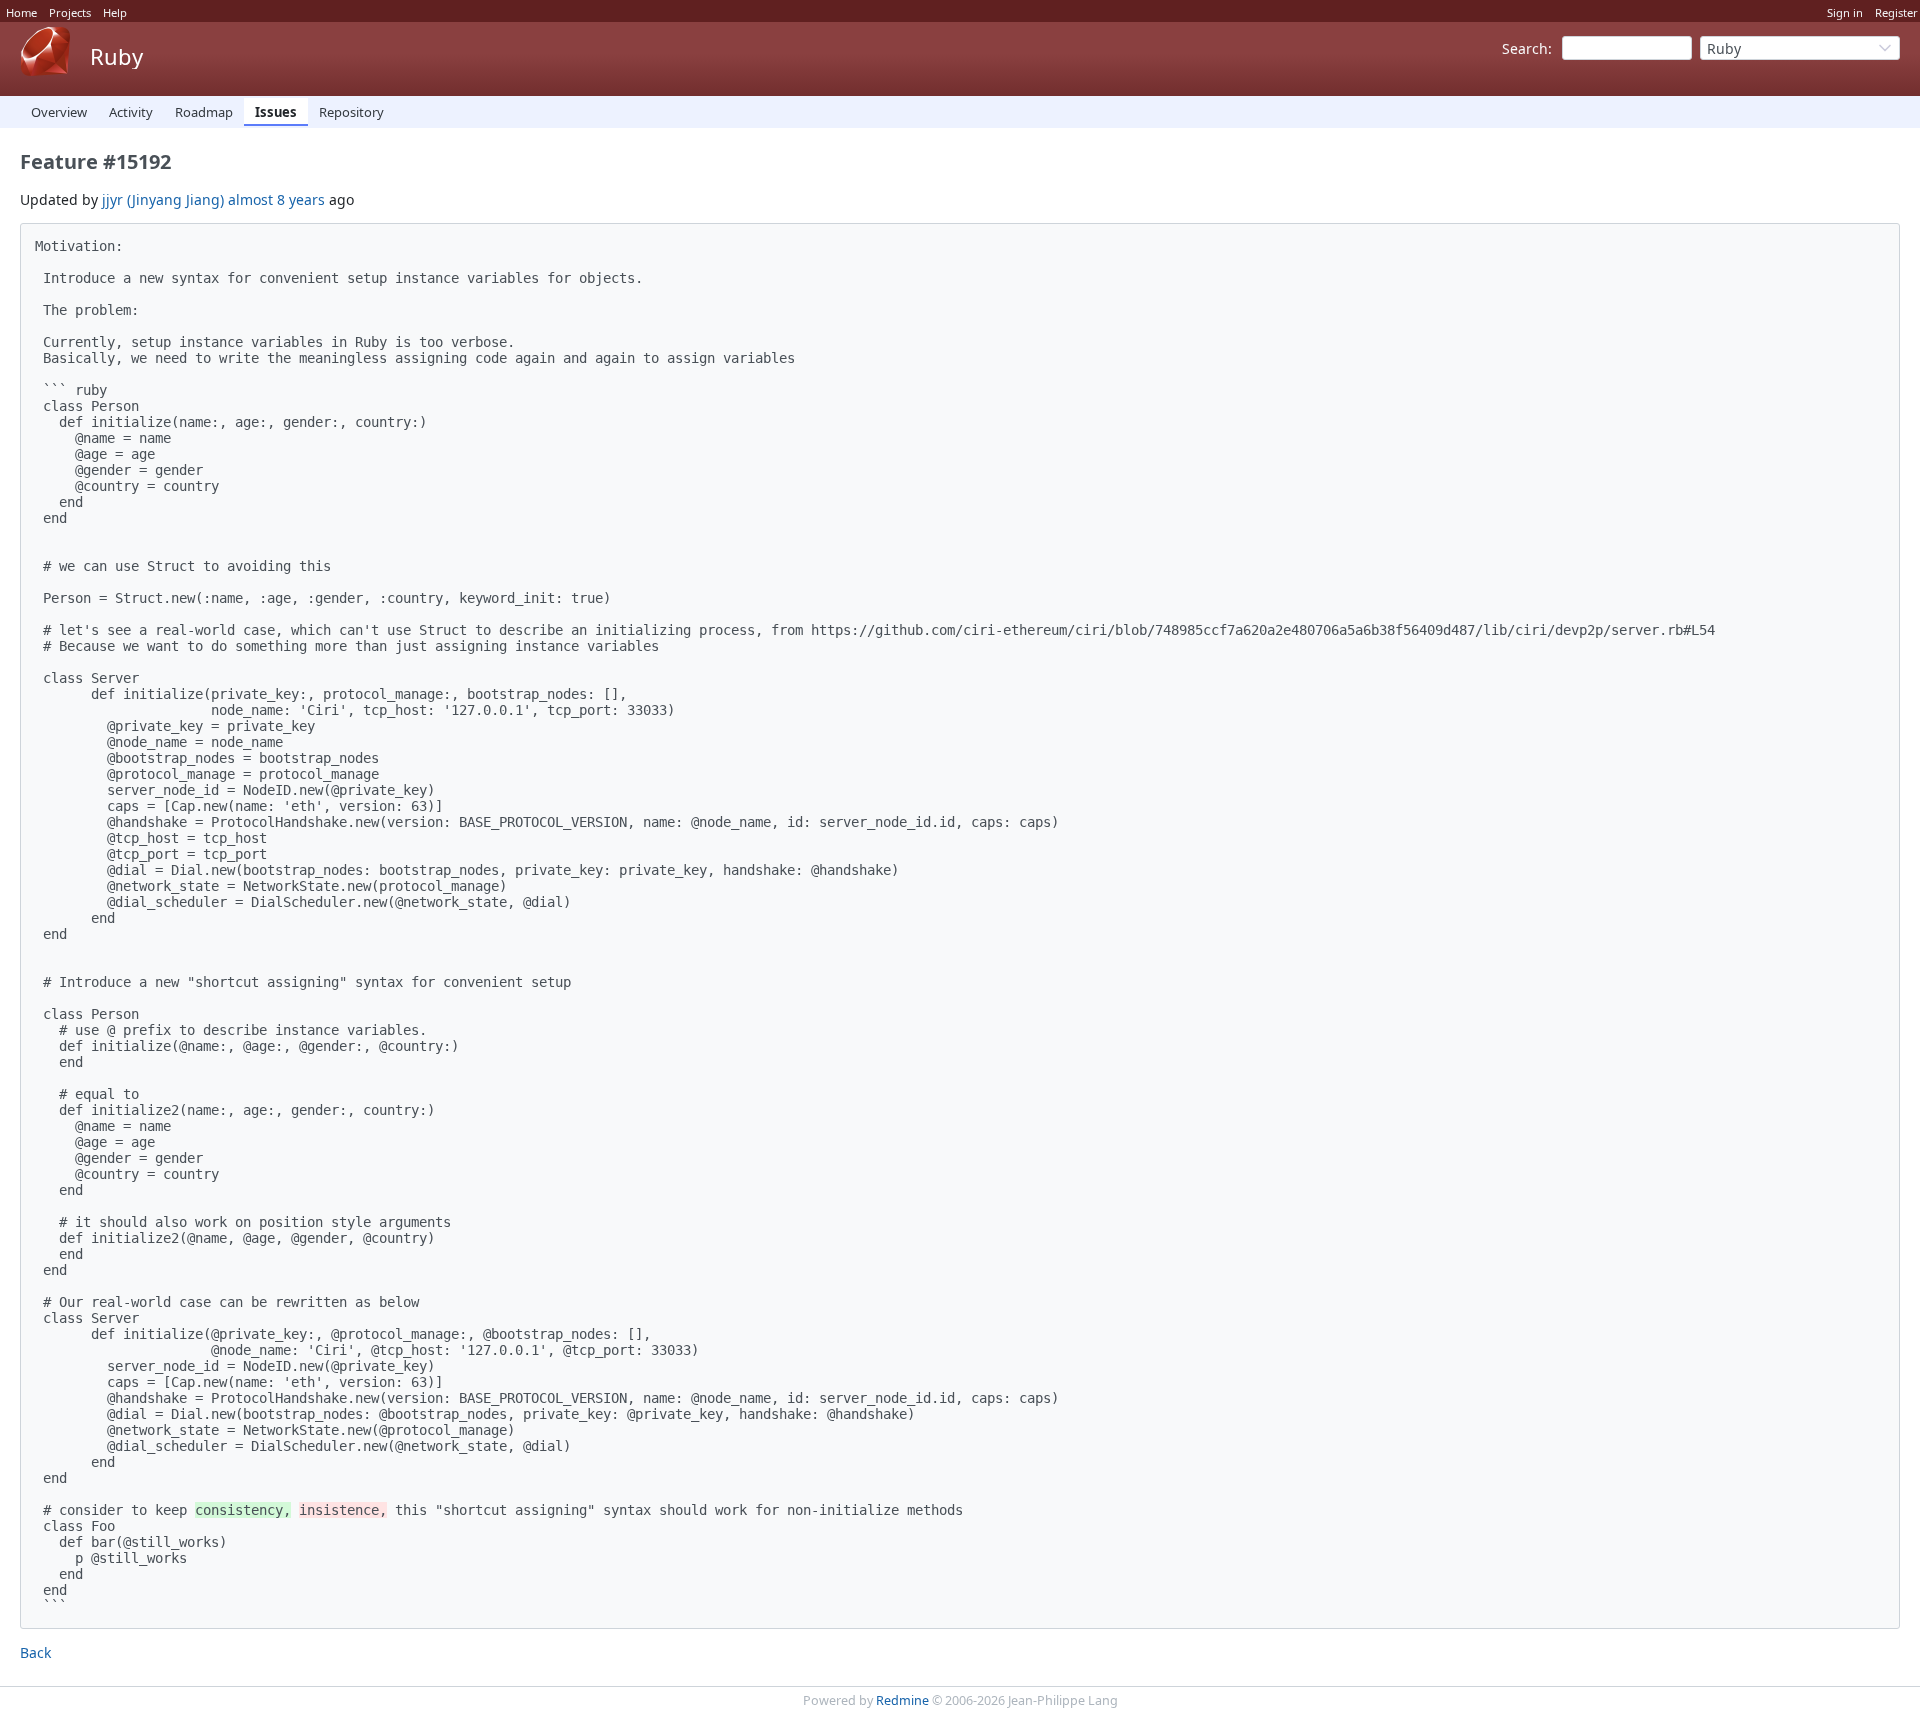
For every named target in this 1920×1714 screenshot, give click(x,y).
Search (1525, 48)
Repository (351, 112)
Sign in (1845, 12)
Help (115, 12)
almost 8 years (276, 199)
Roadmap (204, 112)
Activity (131, 112)
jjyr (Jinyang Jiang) (163, 199)
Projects (70, 12)
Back (35, 1652)
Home (21, 12)
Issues (276, 112)
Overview (59, 112)
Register (1896, 12)
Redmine (902, 1700)
